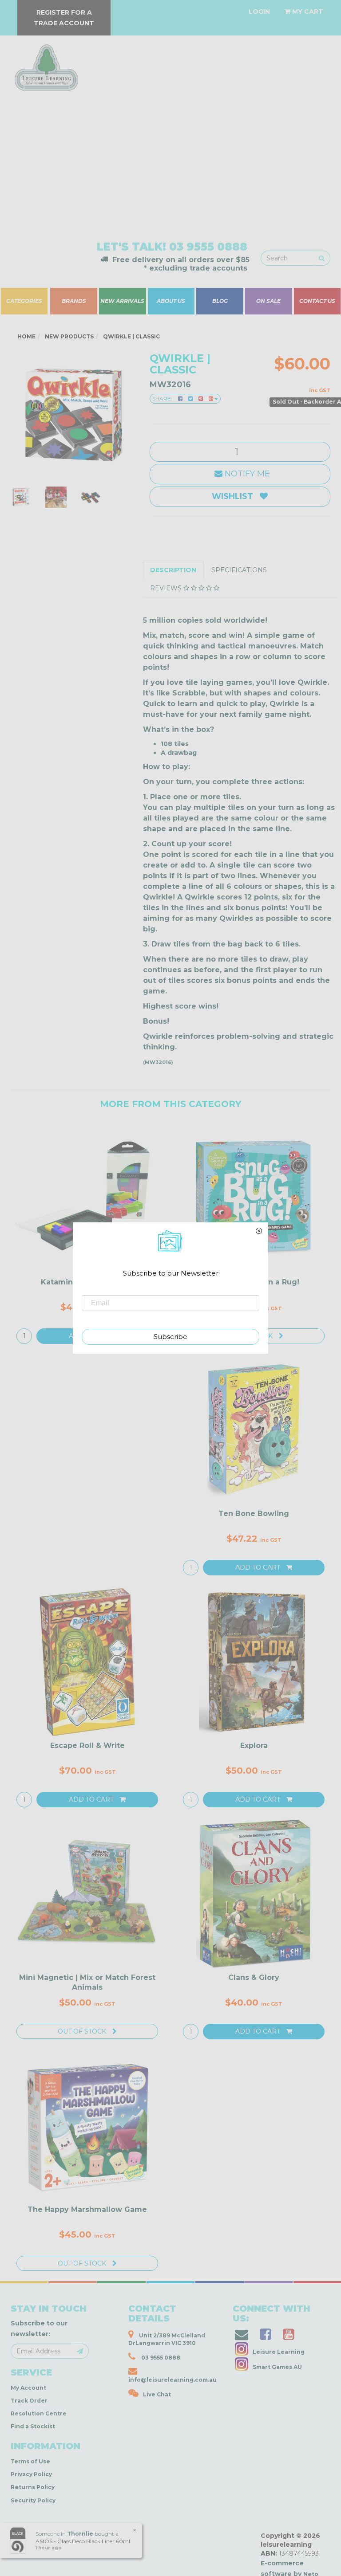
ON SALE (269, 301)
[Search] (322, 258)
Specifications (239, 570)
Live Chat (157, 2394)
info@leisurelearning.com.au (172, 2380)
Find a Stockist (33, 2426)
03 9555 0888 (208, 247)
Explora (254, 1745)
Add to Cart (259, 1567)
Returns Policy (33, 2487)
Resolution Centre (39, 2413)
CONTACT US (317, 301)
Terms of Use (30, 2461)
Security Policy (33, 2500)
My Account (28, 2388)
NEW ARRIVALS (123, 301)
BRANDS (74, 301)
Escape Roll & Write (87, 1745)
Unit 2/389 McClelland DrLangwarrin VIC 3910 (167, 2339)
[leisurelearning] (46, 64)
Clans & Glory (254, 1977)
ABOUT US (171, 301)
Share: (163, 399)
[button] (205, 2567)
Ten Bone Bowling (254, 1514)
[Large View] (21, 497)
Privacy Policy (31, 2474)
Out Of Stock (83, 2031)
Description (173, 570)
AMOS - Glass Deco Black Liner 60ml (83, 2541)
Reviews (167, 588)
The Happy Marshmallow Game (87, 2209)
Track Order (29, 2401)
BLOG (220, 301)
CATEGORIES (24, 301)
